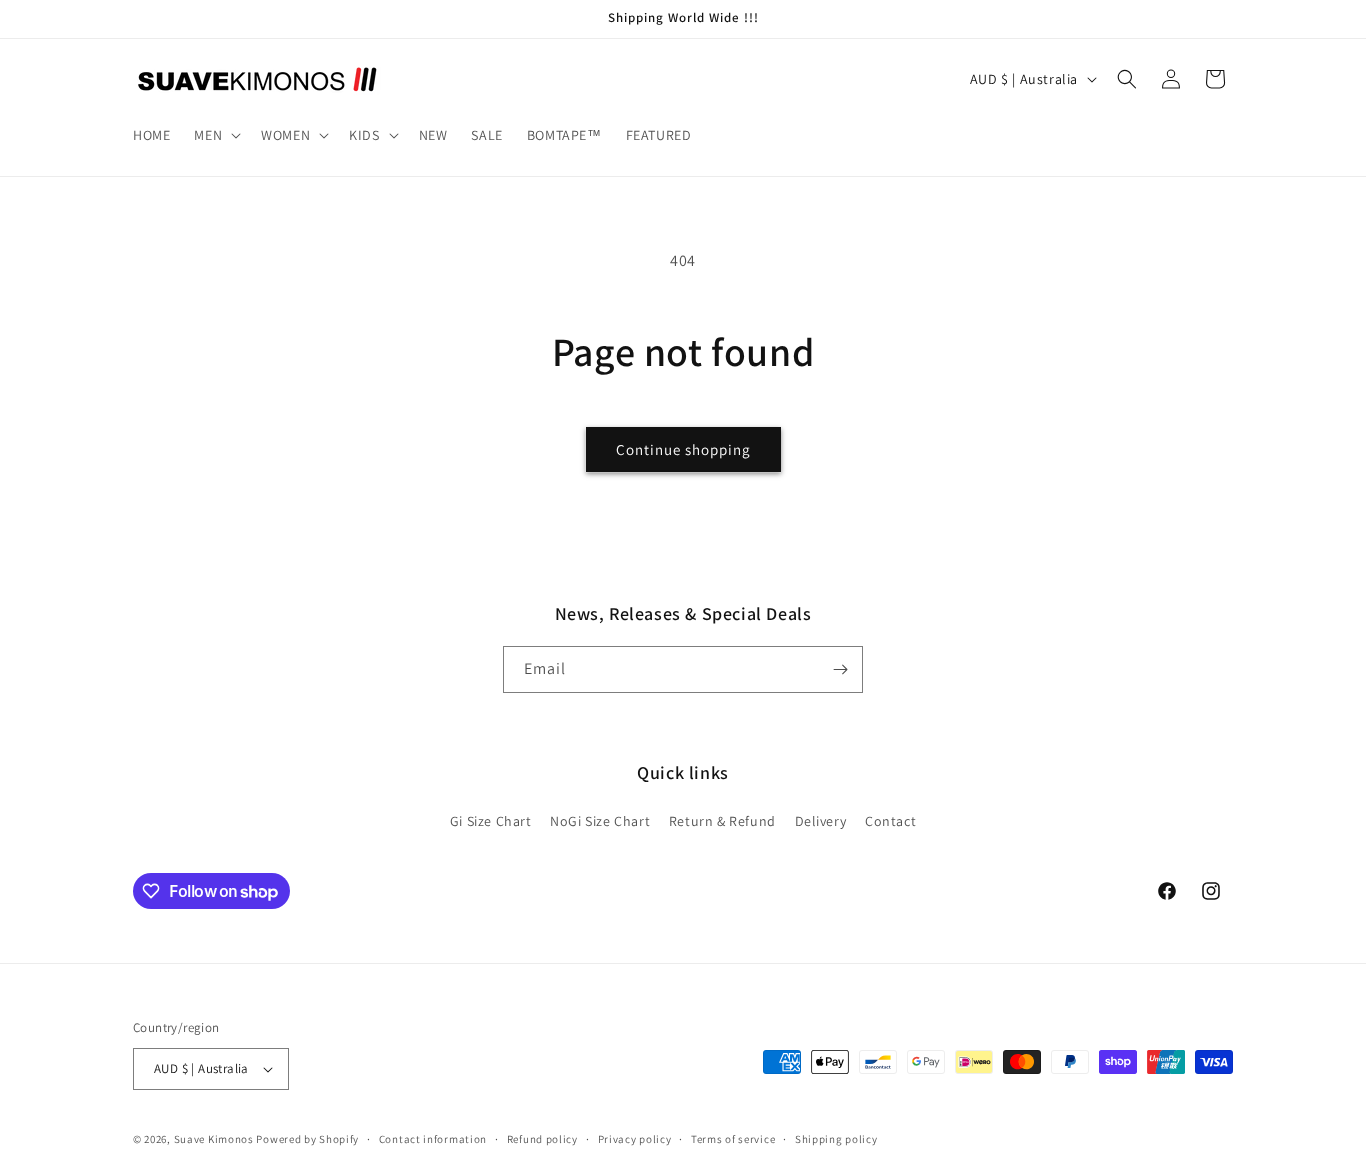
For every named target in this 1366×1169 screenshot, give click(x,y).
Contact (890, 821)
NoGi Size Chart (600, 821)
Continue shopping (683, 449)
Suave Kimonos (214, 1139)
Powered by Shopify (307, 1139)
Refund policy (542, 1139)
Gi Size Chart (491, 821)
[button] (215, 135)
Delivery (821, 821)
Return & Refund (722, 821)
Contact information (433, 1139)
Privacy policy (635, 1139)
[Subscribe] (840, 669)
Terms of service (733, 1139)
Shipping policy (836, 1139)
